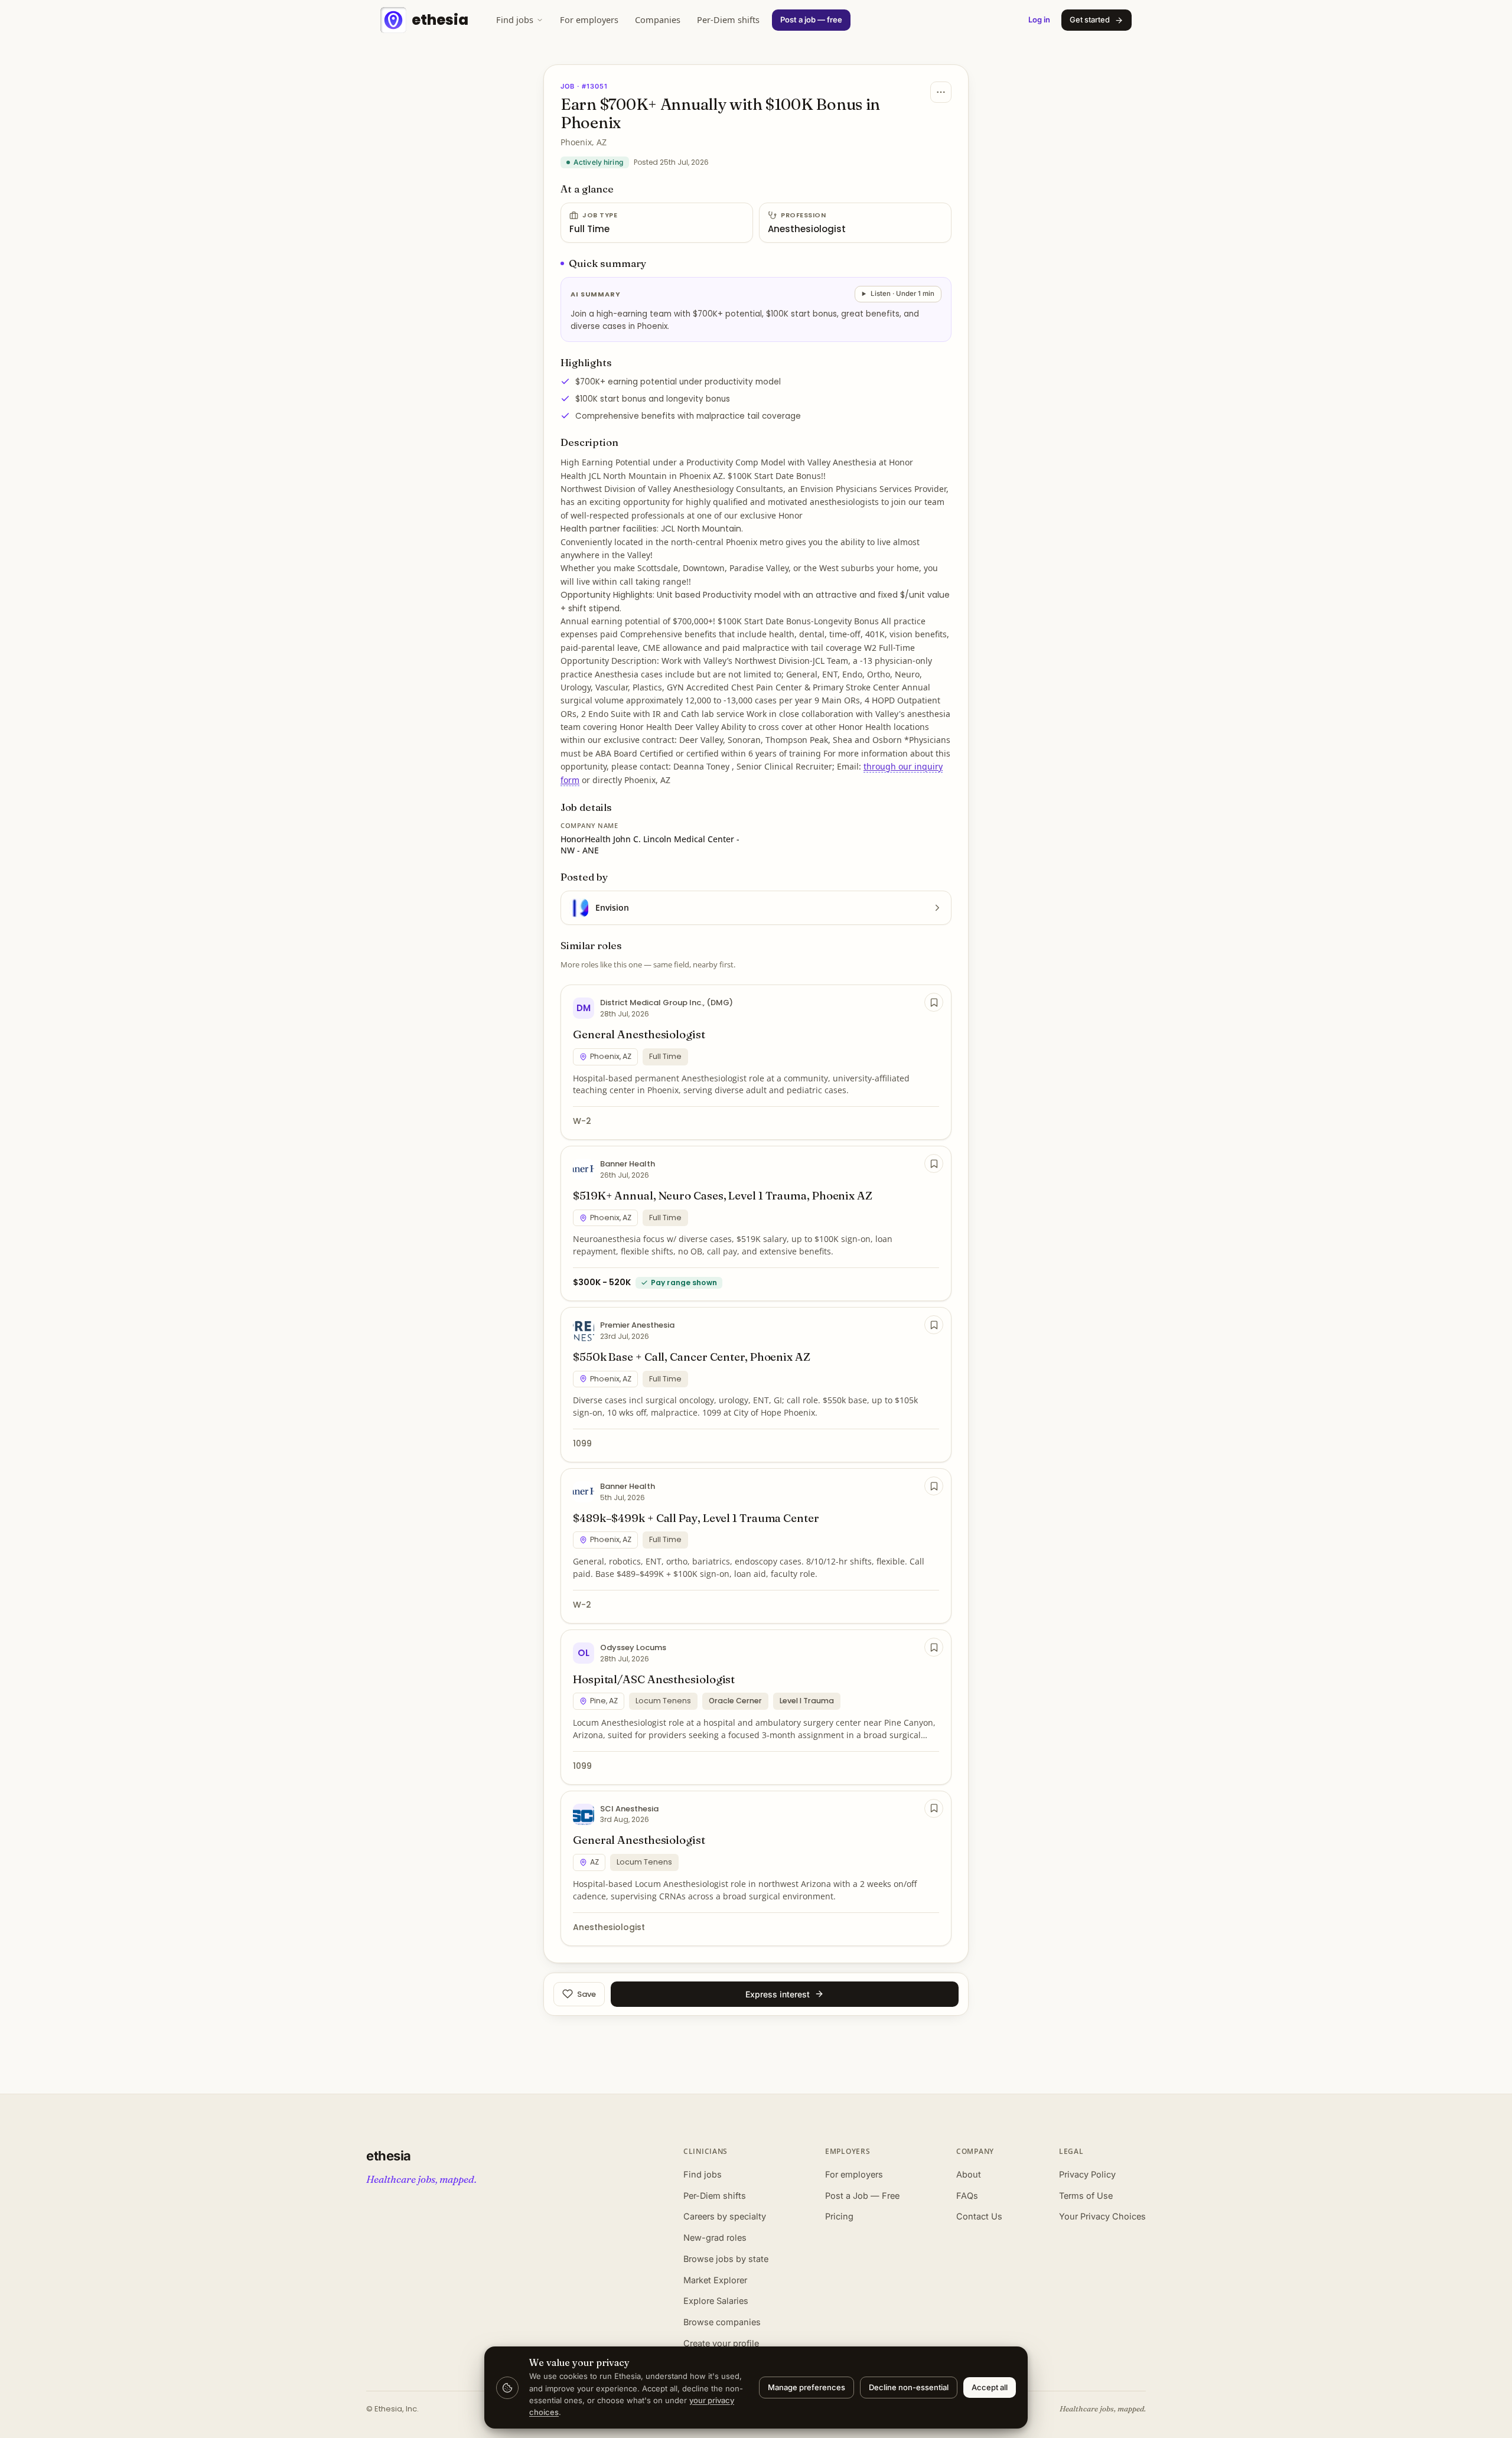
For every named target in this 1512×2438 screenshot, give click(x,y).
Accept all (990, 2387)
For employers (589, 19)
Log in (1039, 19)
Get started (1090, 19)
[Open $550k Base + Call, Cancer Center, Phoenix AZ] (756, 1385)
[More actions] (941, 92)
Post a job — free (811, 19)
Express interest (778, 1994)
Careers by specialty (725, 2216)
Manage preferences (806, 2387)
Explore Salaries (716, 2301)
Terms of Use (1086, 2196)
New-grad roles (715, 2237)
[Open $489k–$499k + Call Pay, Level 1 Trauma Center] (756, 1546)
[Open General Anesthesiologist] (756, 1062)
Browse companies (722, 2322)
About (969, 2174)
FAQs (967, 2196)
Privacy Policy (1087, 2174)
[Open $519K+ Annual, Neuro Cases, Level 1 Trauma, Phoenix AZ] (756, 1223)
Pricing (839, 2216)
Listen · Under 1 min (902, 294)
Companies (658, 19)
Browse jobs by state (726, 2259)
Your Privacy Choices (1102, 2216)
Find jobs (515, 19)
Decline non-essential (909, 2387)
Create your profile (721, 2343)
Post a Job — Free (862, 2196)
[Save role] (934, 1002)
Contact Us (979, 2216)
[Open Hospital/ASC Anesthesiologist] (756, 1707)
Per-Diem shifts (728, 19)
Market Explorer (715, 2280)
